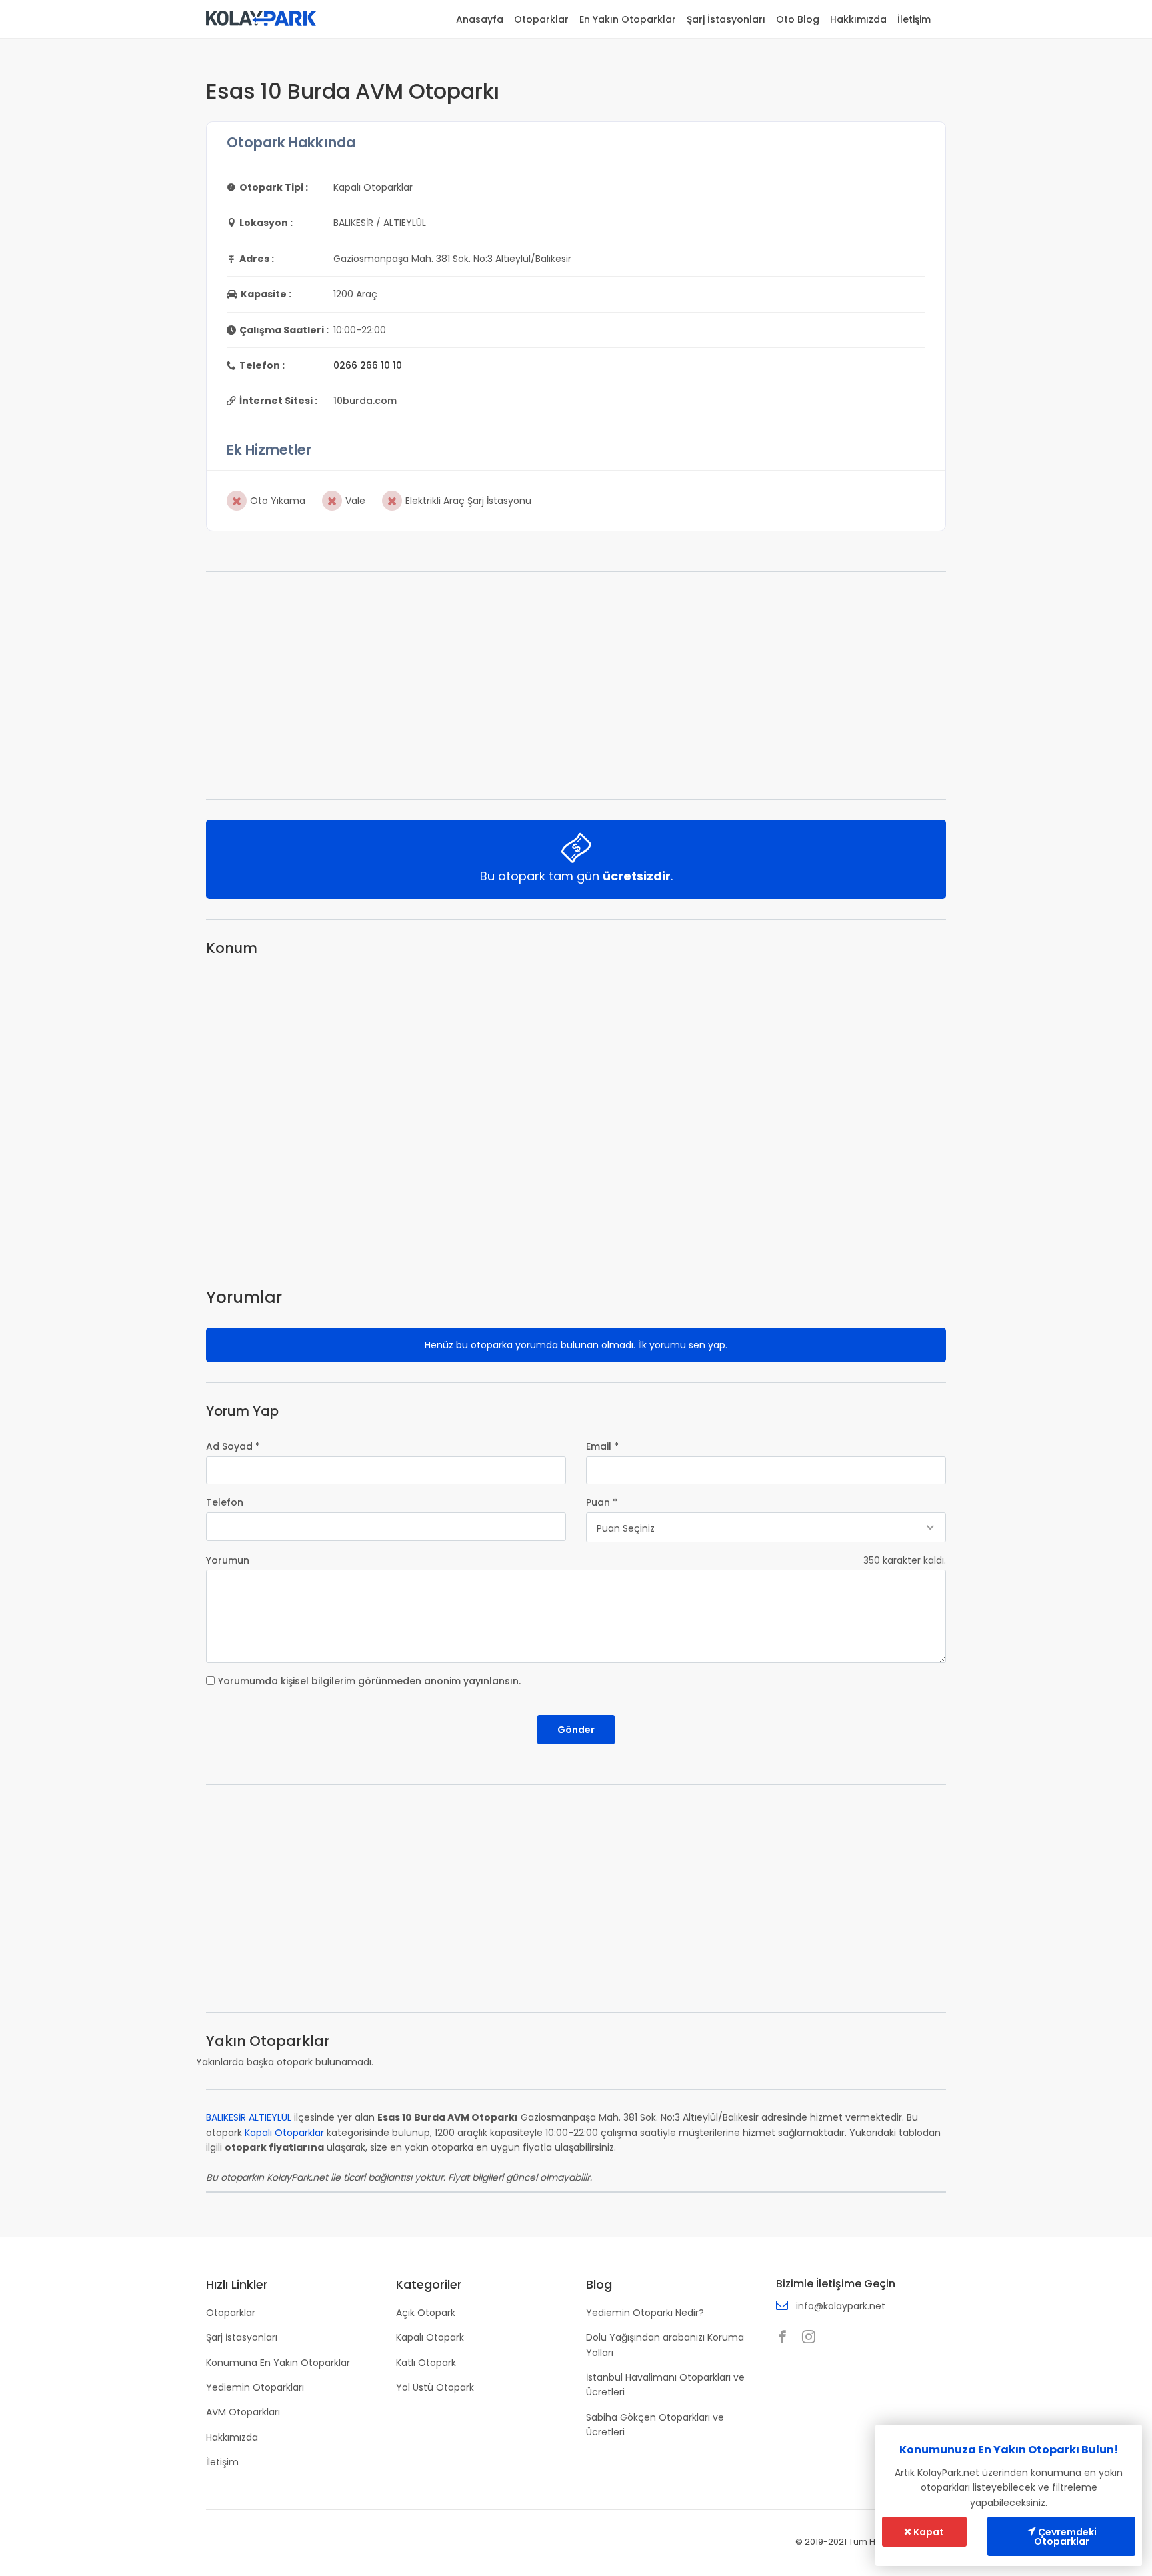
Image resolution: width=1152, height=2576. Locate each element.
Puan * (602, 1502)
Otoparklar (541, 19)
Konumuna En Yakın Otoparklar (278, 2363)
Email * (602, 1446)
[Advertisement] (576, 686)
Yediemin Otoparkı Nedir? (645, 2313)
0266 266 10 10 (368, 365)
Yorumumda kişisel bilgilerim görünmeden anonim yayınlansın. (369, 1681)
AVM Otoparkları (243, 2412)
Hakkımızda (858, 19)
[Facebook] (786, 2338)
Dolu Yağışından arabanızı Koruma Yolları (665, 2345)
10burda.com (365, 401)
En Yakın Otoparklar (628, 19)
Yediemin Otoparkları (255, 2387)
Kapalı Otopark (430, 2337)
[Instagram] (812, 2338)
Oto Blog (798, 19)
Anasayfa (480, 19)
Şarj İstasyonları (726, 19)
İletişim (914, 19)
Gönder (576, 1730)
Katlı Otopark (426, 2363)
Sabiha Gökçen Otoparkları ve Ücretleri (655, 2425)
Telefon (225, 1502)
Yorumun (228, 1560)
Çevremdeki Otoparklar (1065, 2537)
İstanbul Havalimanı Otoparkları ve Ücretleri (665, 2385)
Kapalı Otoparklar (284, 2133)
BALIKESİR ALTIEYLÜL (249, 2117)
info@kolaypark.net (841, 2306)
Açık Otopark (426, 2313)
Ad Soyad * (233, 1446)
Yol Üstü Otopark (435, 2387)
